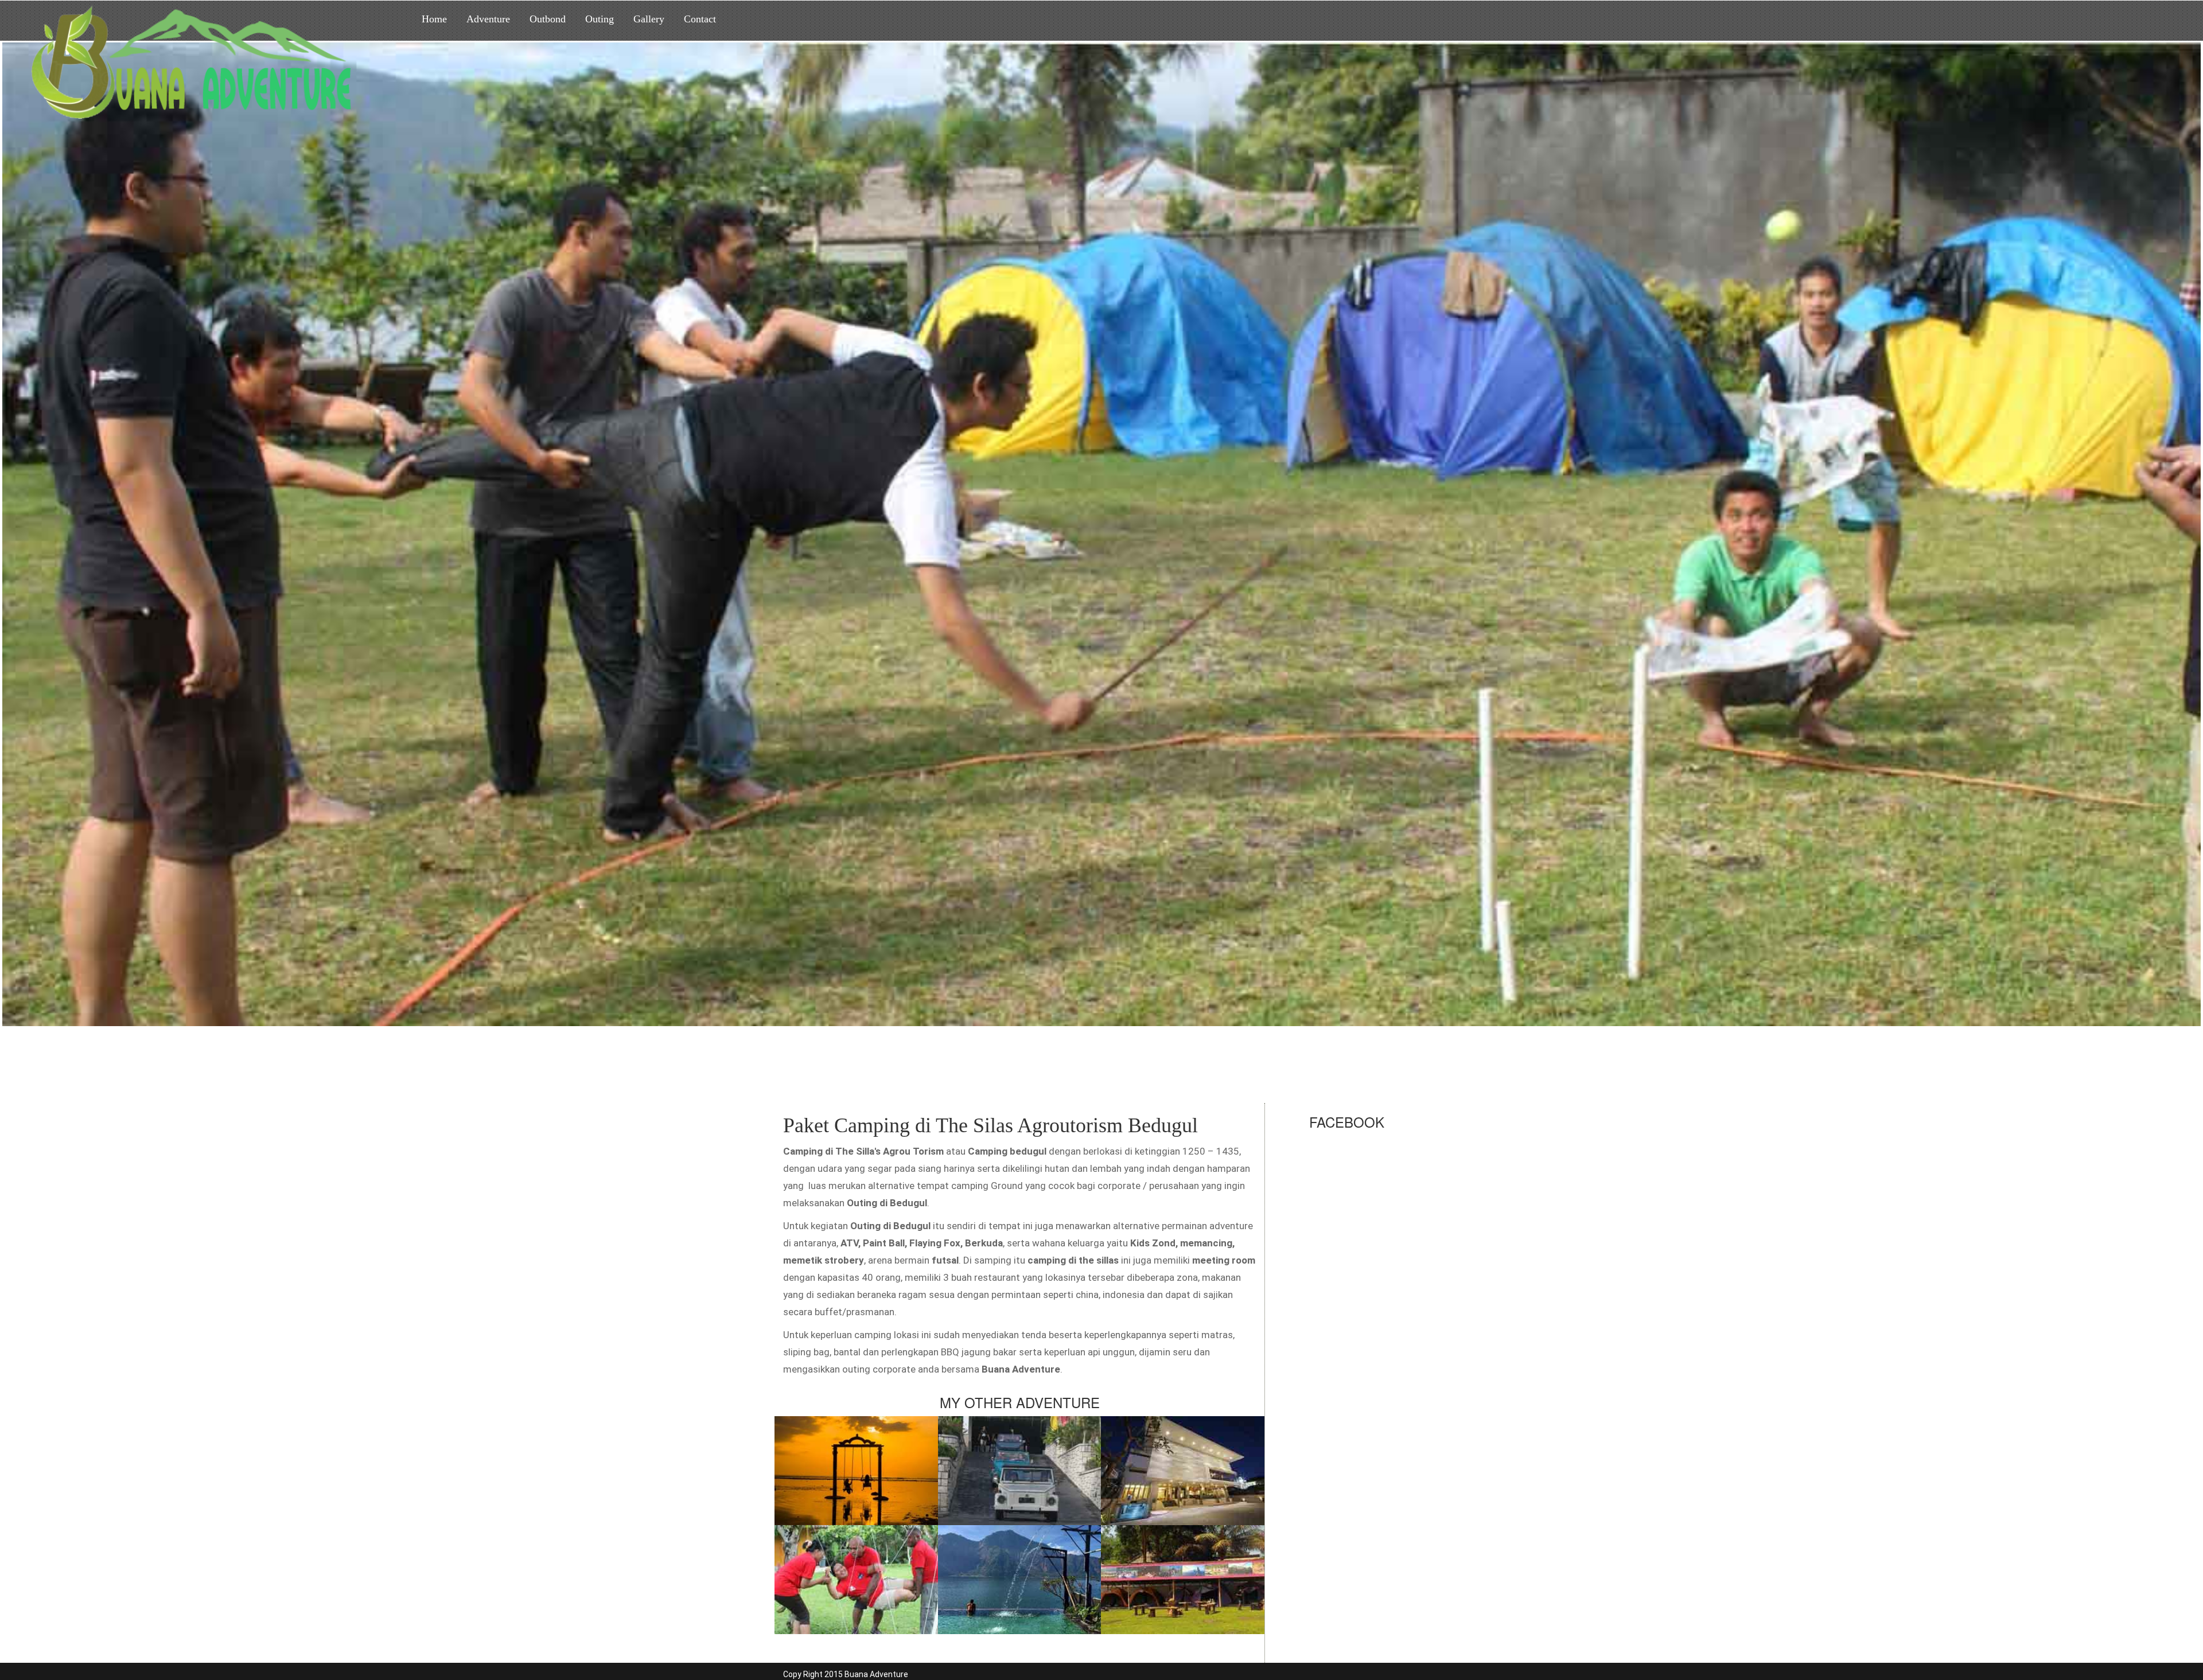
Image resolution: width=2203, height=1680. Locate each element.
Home (434, 19)
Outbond (548, 19)
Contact (700, 19)
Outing (600, 19)
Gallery (649, 19)
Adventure (488, 19)
